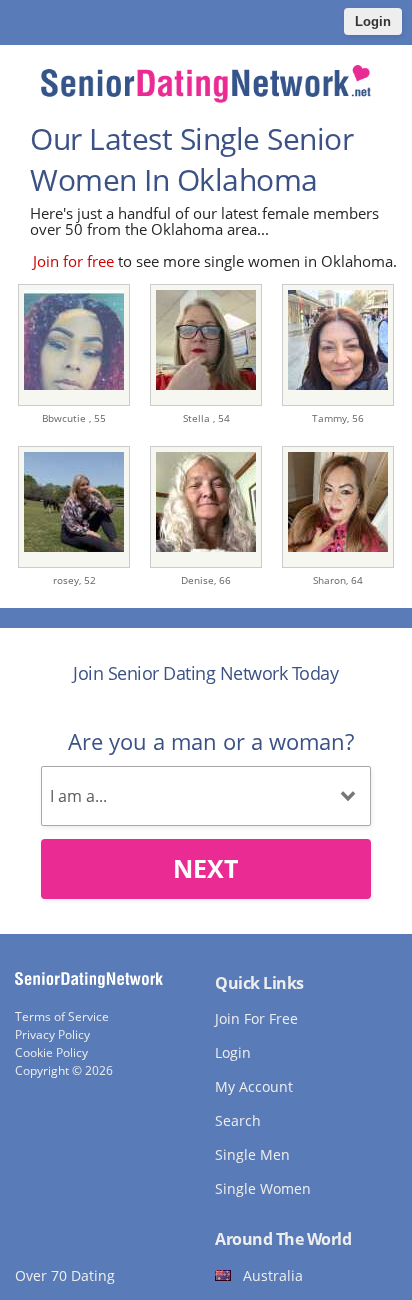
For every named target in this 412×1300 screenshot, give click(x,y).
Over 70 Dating (65, 1275)
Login (373, 21)
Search (238, 1120)
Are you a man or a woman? (211, 741)
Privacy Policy (52, 1034)
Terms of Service (62, 1016)
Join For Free (256, 1018)
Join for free (73, 261)
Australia (273, 1275)
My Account (254, 1086)
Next (205, 868)
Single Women (263, 1188)
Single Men (252, 1154)
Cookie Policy (51, 1052)
